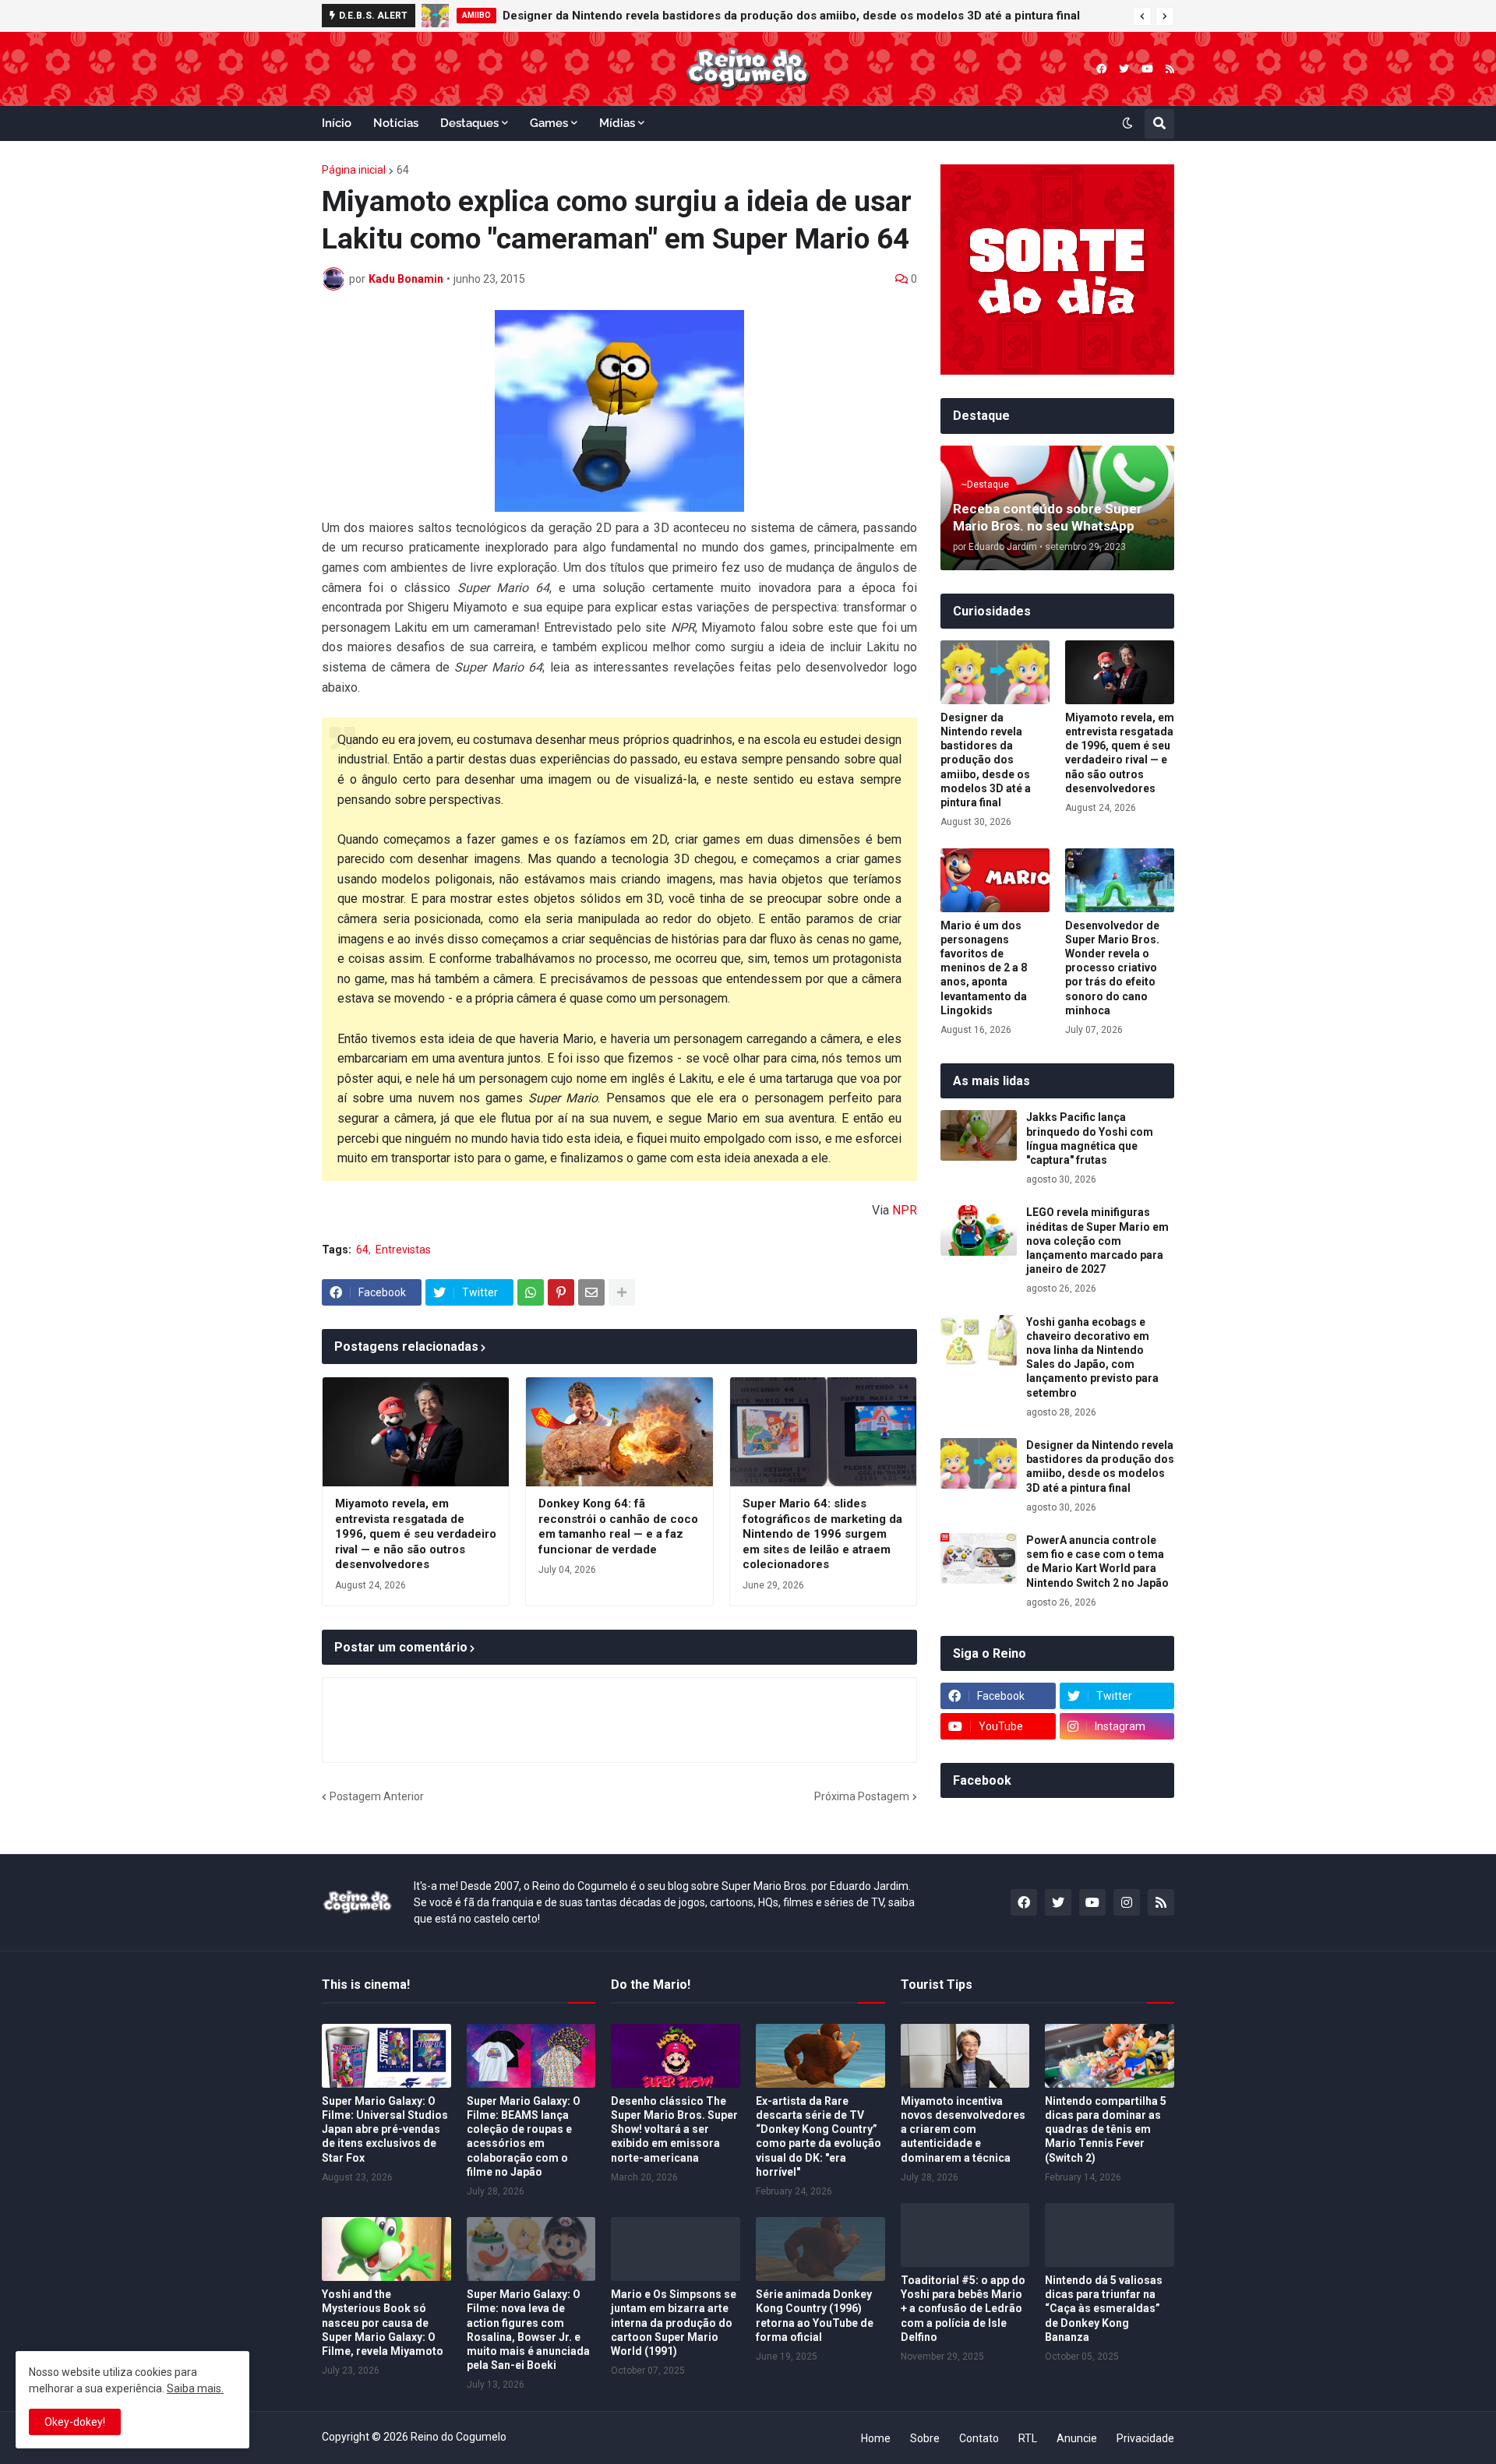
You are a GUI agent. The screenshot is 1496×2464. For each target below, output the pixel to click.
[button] (1142, 16)
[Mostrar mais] (622, 1292)
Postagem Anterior (377, 1796)
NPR (905, 1210)
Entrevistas (403, 1250)
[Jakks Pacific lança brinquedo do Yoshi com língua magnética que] (436, 16)
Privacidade (1145, 2438)
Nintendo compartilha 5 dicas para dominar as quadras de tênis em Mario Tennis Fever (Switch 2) (1106, 2129)
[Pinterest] (561, 1292)
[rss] (1170, 69)
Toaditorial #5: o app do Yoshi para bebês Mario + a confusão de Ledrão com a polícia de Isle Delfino (963, 2309)
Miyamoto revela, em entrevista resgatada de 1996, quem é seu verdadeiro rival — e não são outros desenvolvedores (416, 1534)
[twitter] (1124, 69)
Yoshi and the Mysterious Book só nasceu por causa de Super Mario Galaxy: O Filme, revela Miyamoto (383, 2323)
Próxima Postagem (862, 1796)
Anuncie (1077, 2438)
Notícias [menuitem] (396, 123)
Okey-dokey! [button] (75, 2422)
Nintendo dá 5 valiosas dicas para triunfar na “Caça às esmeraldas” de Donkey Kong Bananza (1104, 2309)
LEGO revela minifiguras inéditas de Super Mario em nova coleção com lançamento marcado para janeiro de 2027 (1097, 1241)
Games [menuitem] (549, 123)
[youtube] (1147, 69)
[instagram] (1127, 1902)
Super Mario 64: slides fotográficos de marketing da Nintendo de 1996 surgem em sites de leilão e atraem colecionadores (822, 1534)
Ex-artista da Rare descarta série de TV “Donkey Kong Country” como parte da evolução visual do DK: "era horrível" (819, 2136)
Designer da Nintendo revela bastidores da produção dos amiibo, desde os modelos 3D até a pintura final (986, 760)
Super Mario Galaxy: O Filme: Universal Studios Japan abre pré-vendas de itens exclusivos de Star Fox (385, 2129)
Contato (979, 2438)
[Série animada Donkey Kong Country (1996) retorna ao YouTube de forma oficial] (820, 2249)
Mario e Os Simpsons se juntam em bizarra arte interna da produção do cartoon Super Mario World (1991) (674, 2323)
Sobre (925, 2438)
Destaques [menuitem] (469, 123)
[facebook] (1101, 69)
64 (403, 170)
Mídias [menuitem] (617, 123)
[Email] (591, 1292)
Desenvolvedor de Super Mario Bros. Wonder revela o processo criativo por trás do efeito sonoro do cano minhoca (1112, 968)
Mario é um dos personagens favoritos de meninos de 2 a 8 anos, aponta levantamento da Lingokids (984, 968)
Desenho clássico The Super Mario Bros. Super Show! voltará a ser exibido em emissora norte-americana (674, 2129)
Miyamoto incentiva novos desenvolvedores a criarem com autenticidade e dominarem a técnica (963, 2129)
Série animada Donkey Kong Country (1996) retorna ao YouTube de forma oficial (815, 2316)
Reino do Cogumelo (459, 2437)
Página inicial (354, 170)
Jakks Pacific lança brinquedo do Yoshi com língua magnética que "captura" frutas (767, 16)
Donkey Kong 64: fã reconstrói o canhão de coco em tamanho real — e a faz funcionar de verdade (618, 1526)
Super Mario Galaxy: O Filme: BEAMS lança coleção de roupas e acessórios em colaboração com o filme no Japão (524, 2136)
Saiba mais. (195, 2388)
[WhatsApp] (531, 1292)
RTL (1028, 2438)
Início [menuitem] (337, 123)
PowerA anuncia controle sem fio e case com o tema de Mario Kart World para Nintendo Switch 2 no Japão (1097, 1562)
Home (876, 2438)
